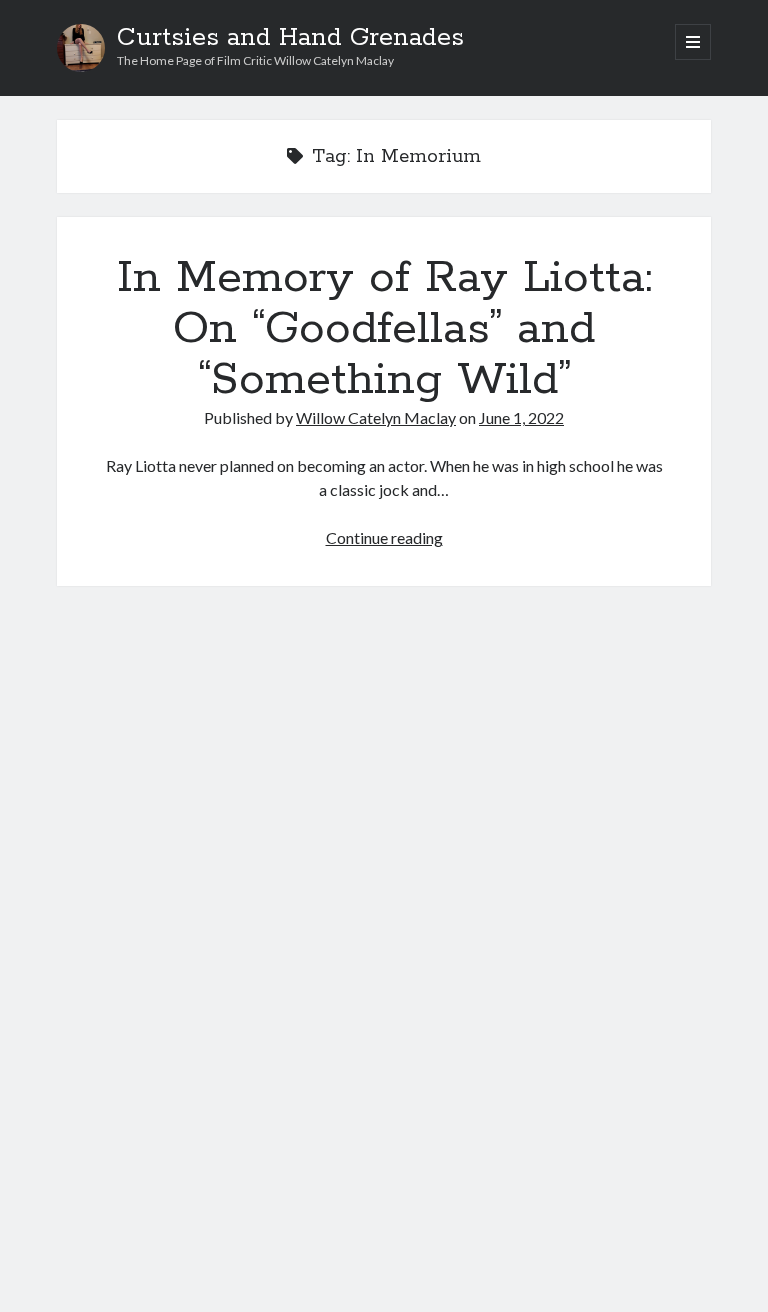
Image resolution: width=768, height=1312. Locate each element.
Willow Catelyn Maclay (376, 417)
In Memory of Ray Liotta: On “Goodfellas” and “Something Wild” (384, 329)
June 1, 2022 (521, 417)
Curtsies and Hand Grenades (290, 38)
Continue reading (384, 537)
